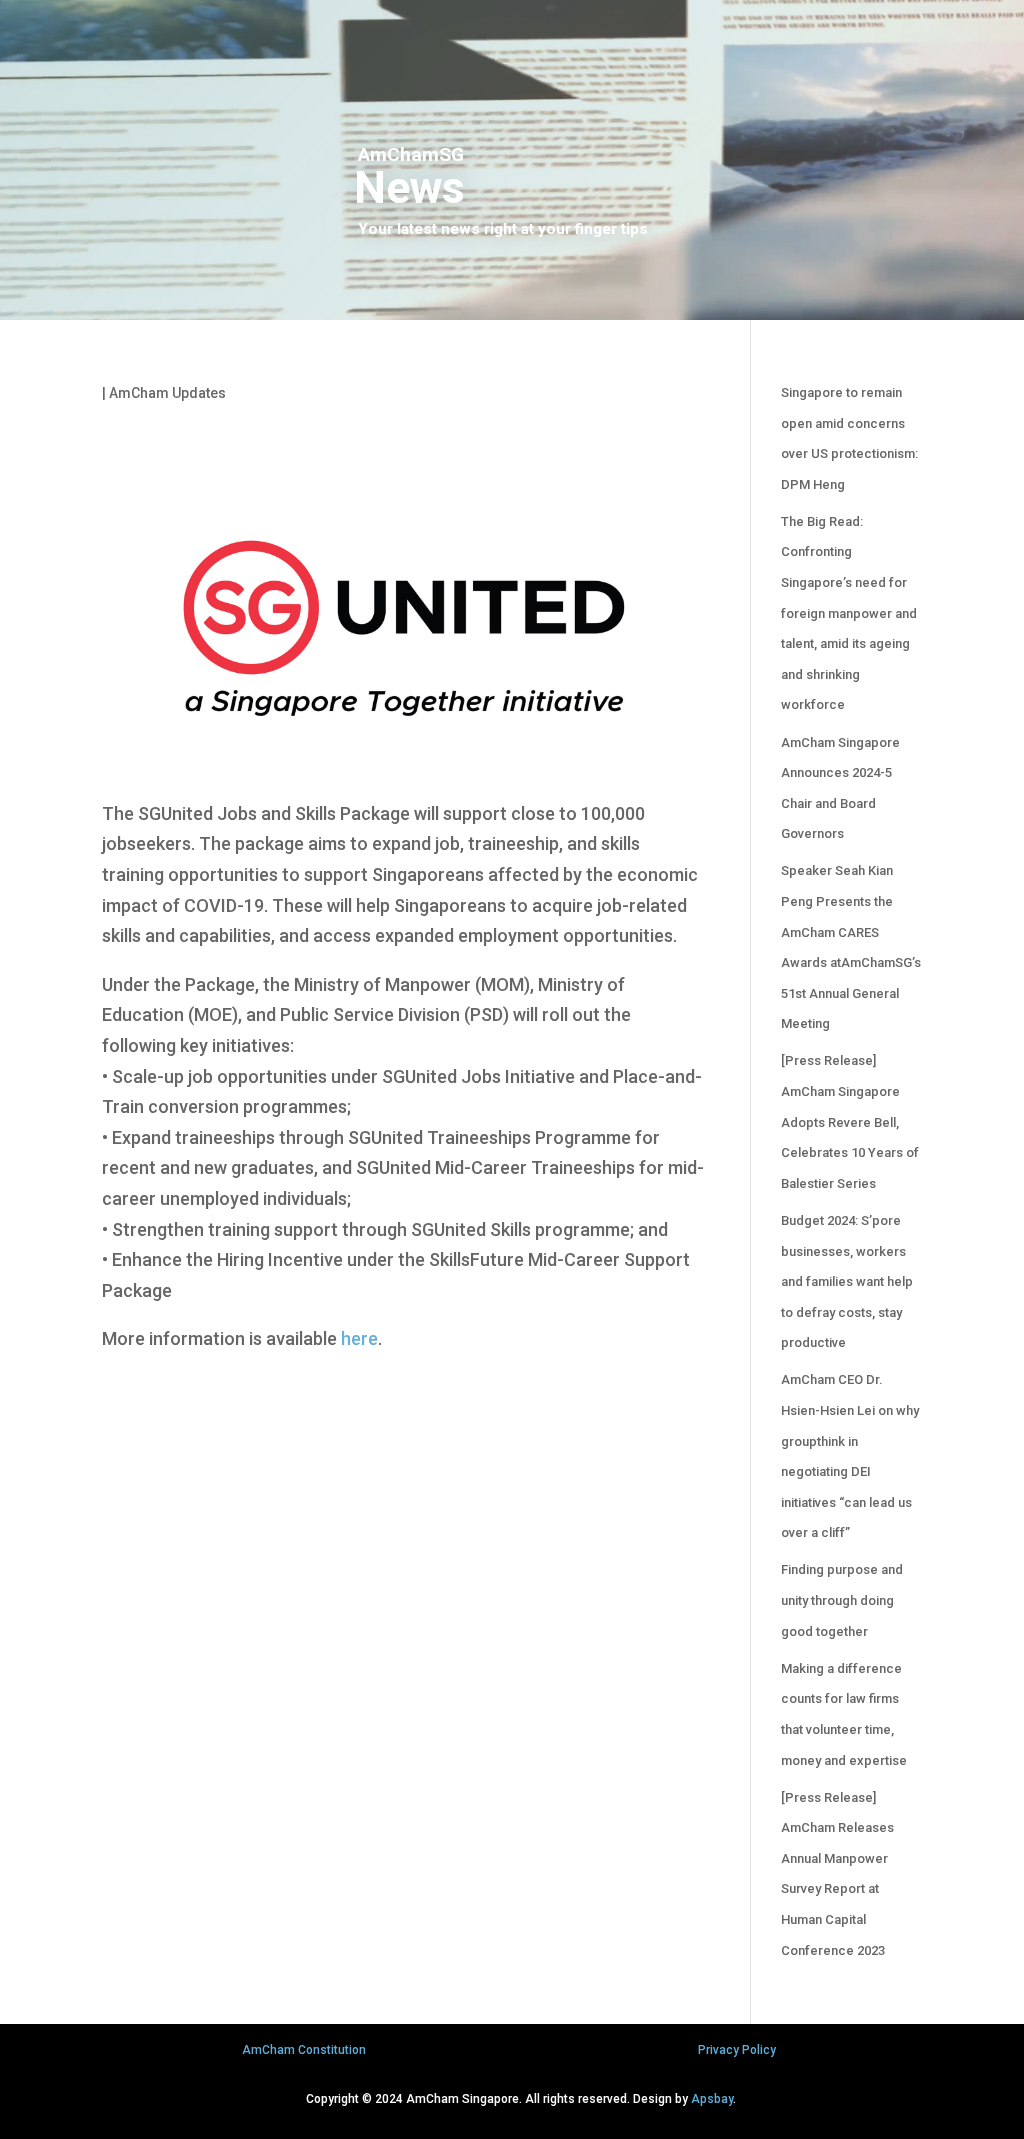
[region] (512, 160)
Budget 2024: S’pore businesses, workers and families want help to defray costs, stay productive (847, 1281)
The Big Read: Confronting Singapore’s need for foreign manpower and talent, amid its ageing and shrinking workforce (849, 613)
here (359, 1338)
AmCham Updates (167, 393)
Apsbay (712, 2099)
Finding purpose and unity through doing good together (842, 1600)
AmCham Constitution (304, 2050)
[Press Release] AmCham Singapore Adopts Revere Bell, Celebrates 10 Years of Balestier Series (850, 1121)
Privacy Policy (737, 2050)
